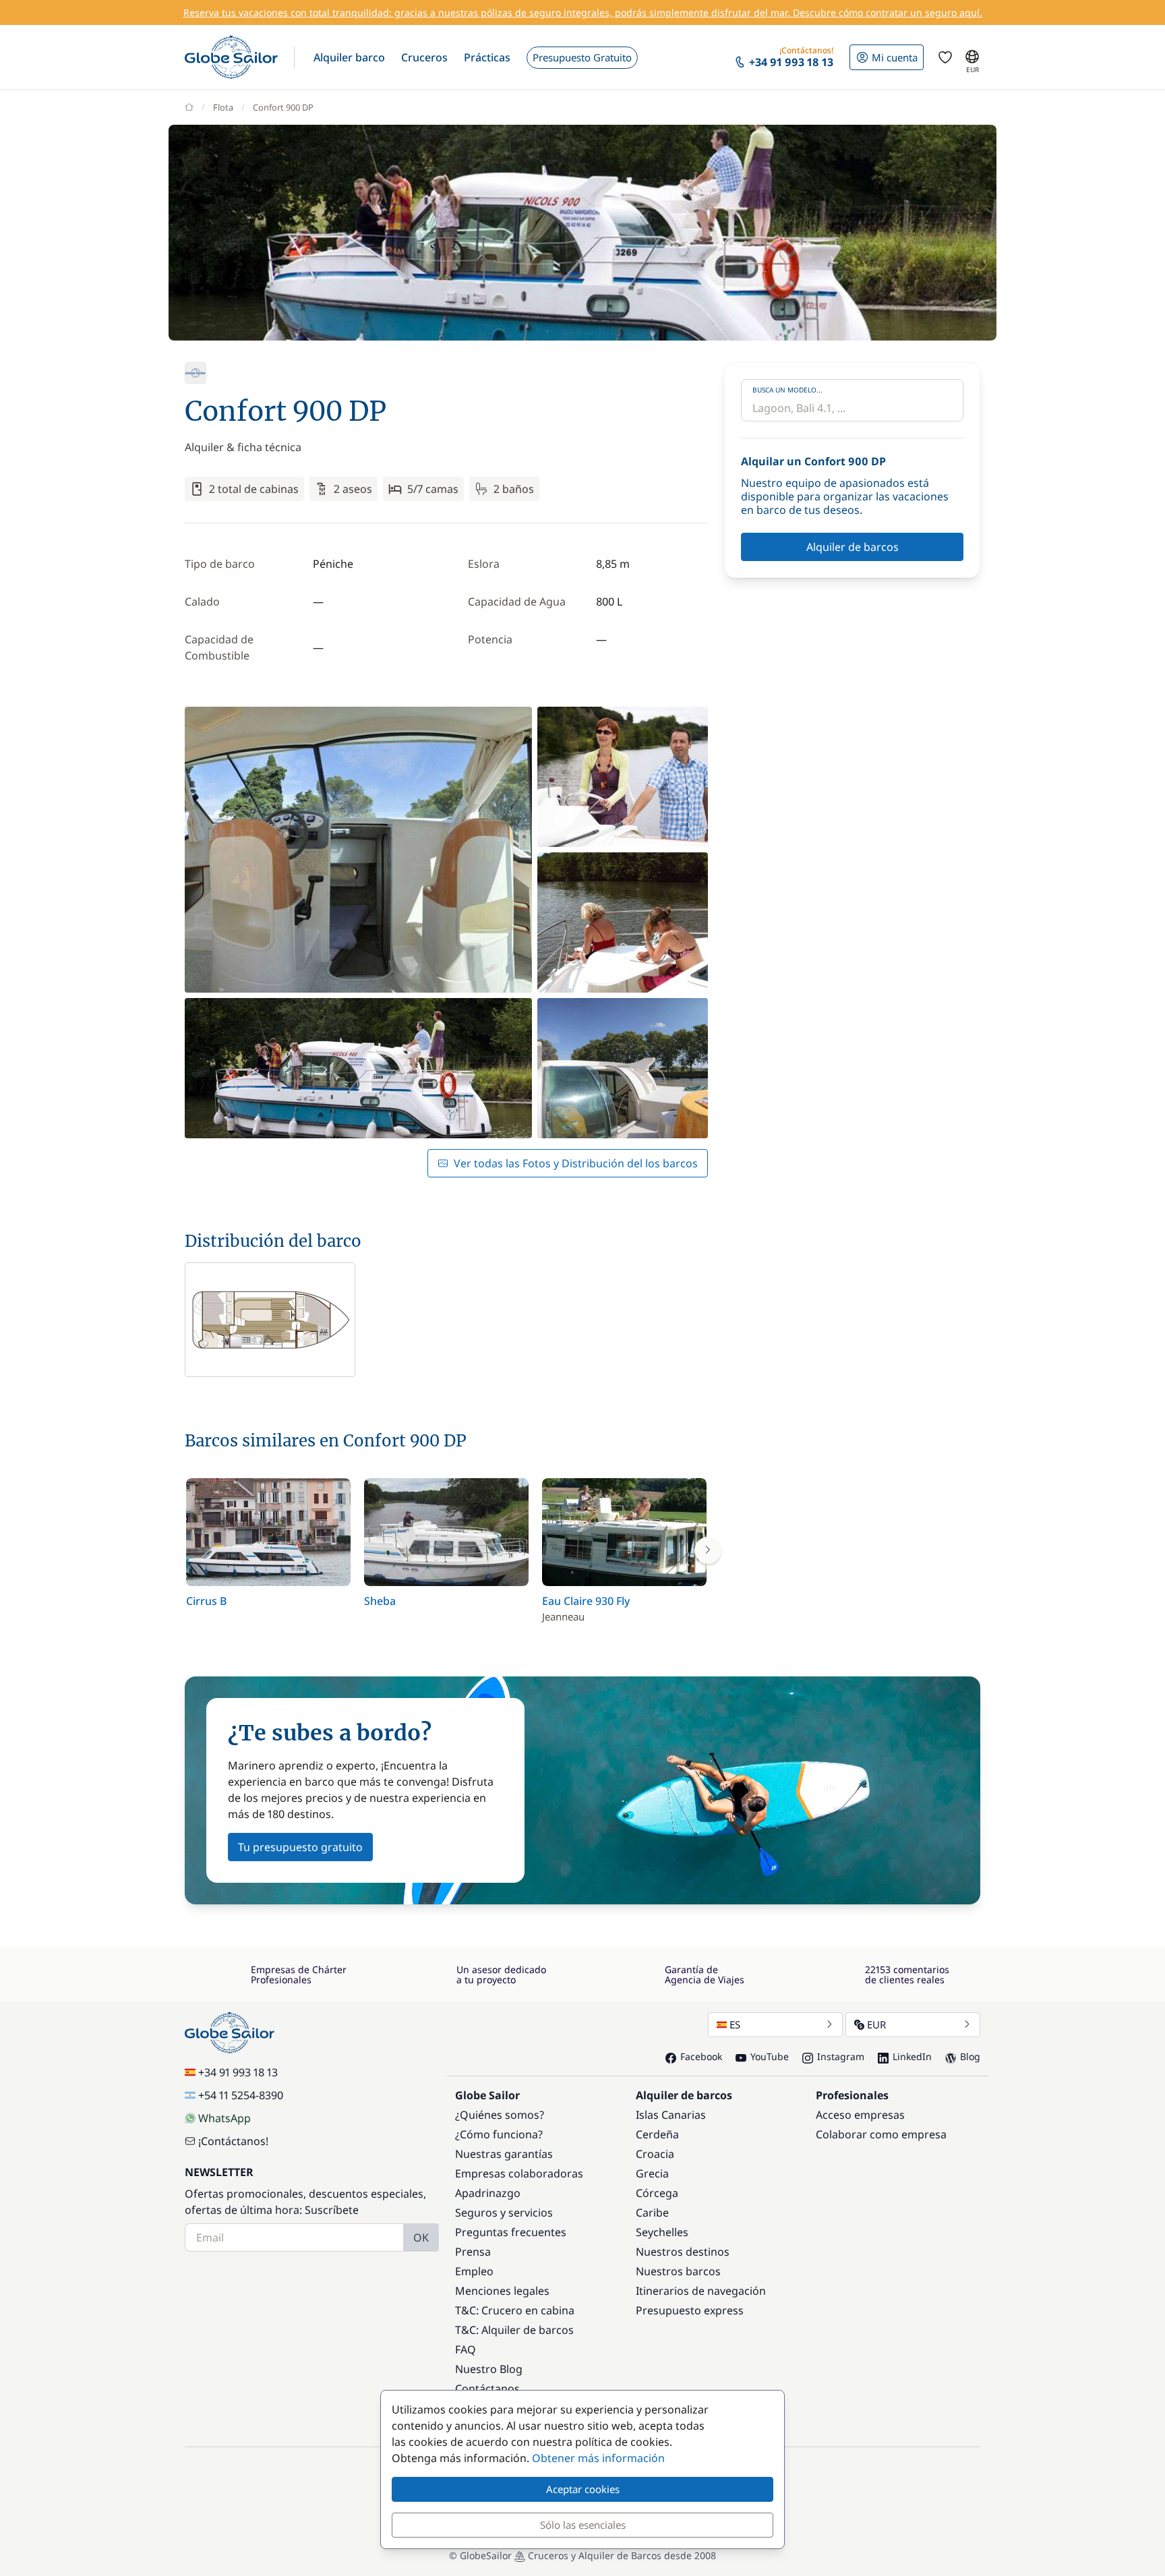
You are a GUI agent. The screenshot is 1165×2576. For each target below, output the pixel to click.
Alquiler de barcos (853, 547)
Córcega (657, 2193)
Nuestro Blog (489, 2369)
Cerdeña (657, 2134)
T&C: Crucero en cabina (515, 2310)
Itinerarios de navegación (701, 2291)
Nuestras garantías (504, 2154)
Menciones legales (502, 2291)
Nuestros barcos (678, 2271)
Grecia (652, 2173)
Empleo (474, 2271)
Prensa (473, 2252)
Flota (223, 107)
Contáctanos (487, 2389)
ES (735, 2024)
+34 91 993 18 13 (238, 2072)
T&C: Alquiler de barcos (514, 2330)
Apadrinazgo (488, 2193)
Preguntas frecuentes (511, 2232)
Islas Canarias (671, 2115)
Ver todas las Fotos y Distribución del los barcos (576, 1163)
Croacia (655, 2154)
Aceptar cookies (583, 2489)
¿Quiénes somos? (500, 2115)
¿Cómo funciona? (499, 2134)
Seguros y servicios (504, 2213)
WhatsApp (225, 2118)
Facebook (701, 2056)
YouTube (770, 2056)
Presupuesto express (690, 2310)
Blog (970, 2056)
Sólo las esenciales (583, 2525)
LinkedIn (912, 2056)
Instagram (841, 2056)
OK (421, 2237)
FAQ (466, 2349)
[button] (349, 57)
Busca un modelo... (787, 390)
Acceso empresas (860, 2115)
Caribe (652, 2213)
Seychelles (662, 2232)
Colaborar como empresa (881, 2134)
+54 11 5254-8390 (241, 2095)
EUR (876, 2024)
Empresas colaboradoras (519, 2173)
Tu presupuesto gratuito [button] (300, 1847)
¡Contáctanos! (233, 2141)
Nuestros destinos (683, 2252)
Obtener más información (598, 2458)
